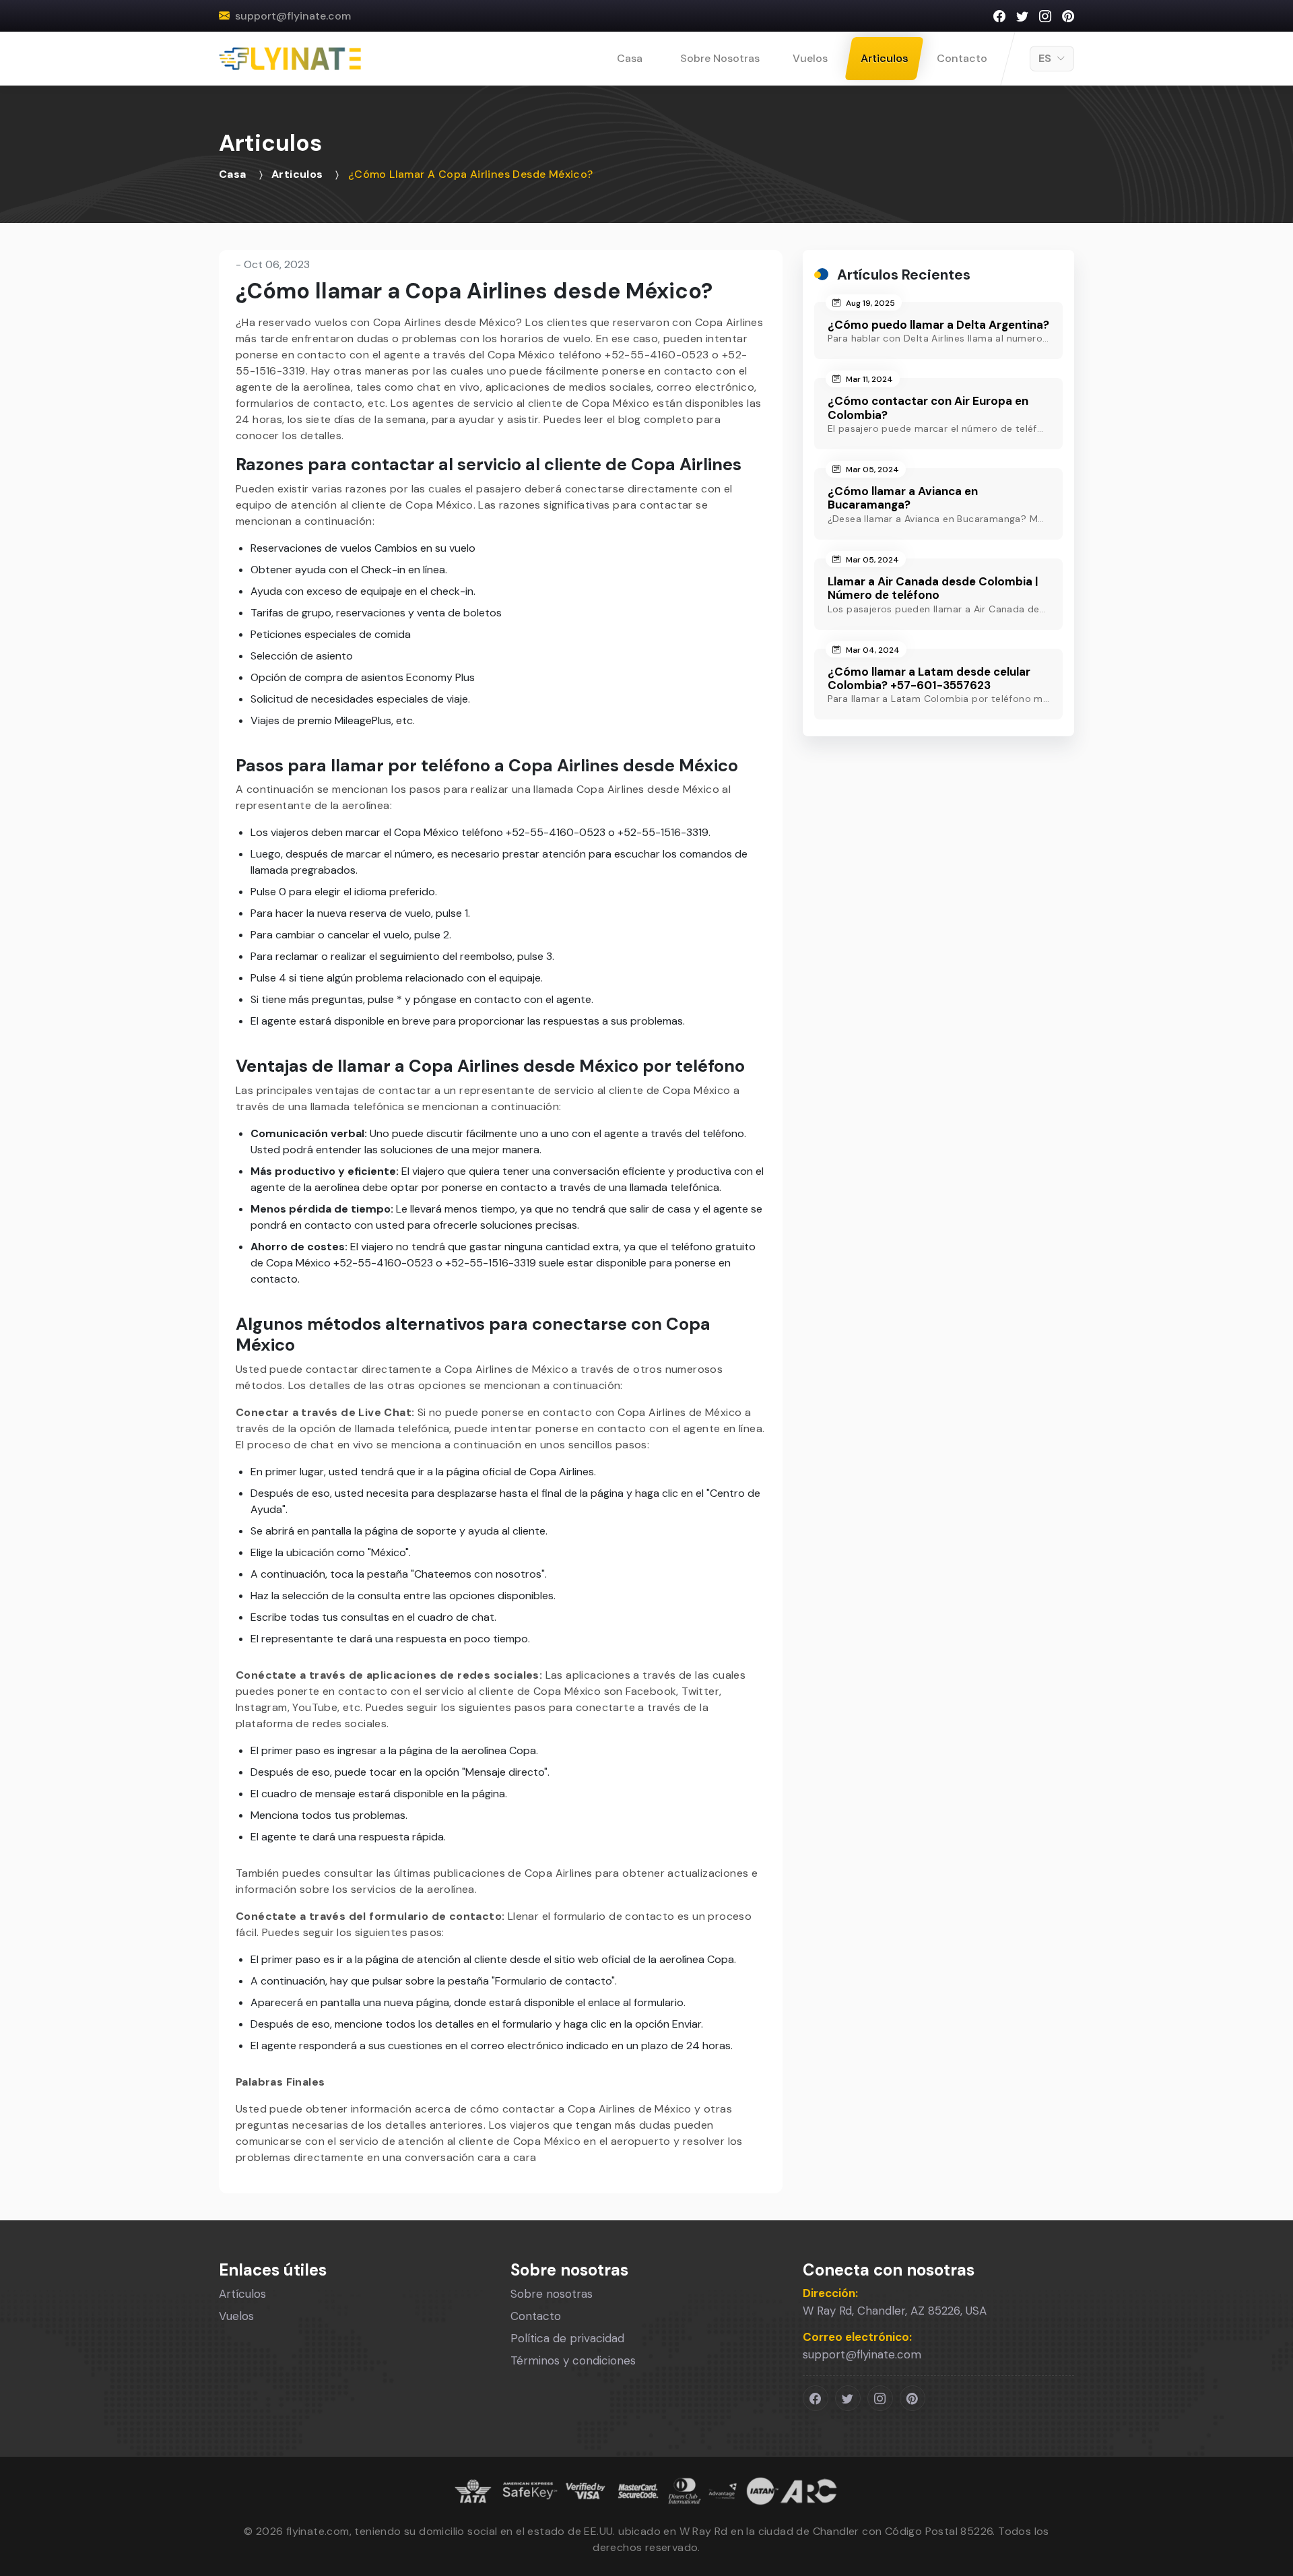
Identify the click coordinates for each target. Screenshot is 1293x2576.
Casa (630, 58)
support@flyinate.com (293, 16)
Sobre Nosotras (720, 58)
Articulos (884, 58)
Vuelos (810, 58)
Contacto (962, 58)
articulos (297, 174)
